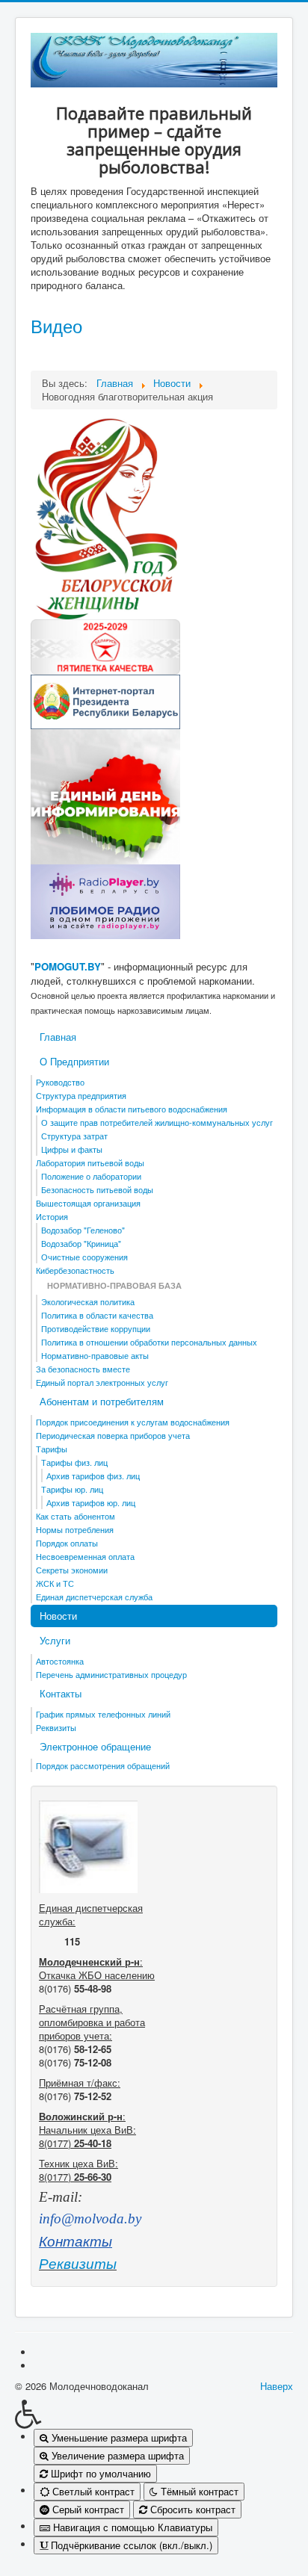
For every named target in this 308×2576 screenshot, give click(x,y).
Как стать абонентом (76, 1516)
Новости (58, 1616)
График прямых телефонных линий (103, 1714)
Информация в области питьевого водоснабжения (132, 1109)
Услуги (55, 1640)
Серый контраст (87, 2509)
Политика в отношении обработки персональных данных (149, 1342)
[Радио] (105, 901)
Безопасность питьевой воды (97, 1189)
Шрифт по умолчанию (99, 2473)
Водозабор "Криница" (81, 1243)
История (52, 1216)
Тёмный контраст (198, 2491)
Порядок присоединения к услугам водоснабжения (133, 1422)
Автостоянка (60, 1661)
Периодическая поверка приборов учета (113, 1435)
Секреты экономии (72, 1570)
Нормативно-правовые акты (95, 1355)
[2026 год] (105, 517)
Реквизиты (56, 1727)
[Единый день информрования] (105, 795)
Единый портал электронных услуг (102, 1382)
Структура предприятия (81, 1095)
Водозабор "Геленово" (83, 1230)
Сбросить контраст (191, 2509)
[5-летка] (105, 646)
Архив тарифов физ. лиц (93, 1476)
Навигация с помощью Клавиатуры (131, 2527)
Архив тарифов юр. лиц (91, 1502)
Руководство (60, 1082)
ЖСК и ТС (55, 1583)
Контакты (61, 1693)
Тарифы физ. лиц (74, 1462)
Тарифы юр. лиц (72, 1489)
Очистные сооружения (84, 1257)
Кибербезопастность (75, 1270)
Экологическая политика (88, 1301)
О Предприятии (74, 1061)
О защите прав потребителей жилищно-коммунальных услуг (157, 1122)
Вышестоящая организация (88, 1203)
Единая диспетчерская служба (94, 1597)
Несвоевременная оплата (85, 1556)
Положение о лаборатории (91, 1176)
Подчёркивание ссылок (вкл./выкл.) (130, 2545)
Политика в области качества (97, 1315)
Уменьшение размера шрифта (118, 2437)
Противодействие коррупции (96, 1328)
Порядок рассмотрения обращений (103, 1765)
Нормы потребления (75, 1529)
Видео (56, 325)
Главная (58, 1037)
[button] (154, 2414)
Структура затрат (74, 1136)
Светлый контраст (92, 2491)
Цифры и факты (72, 1149)
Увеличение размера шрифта (116, 2455)
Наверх (277, 2386)
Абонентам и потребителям (102, 1401)
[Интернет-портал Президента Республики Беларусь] (105, 700)
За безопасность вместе (83, 1369)
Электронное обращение (95, 1746)
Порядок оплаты (67, 1543)
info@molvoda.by (90, 2219)
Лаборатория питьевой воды (90, 1162)
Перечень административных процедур (111, 1674)
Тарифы (52, 1449)
